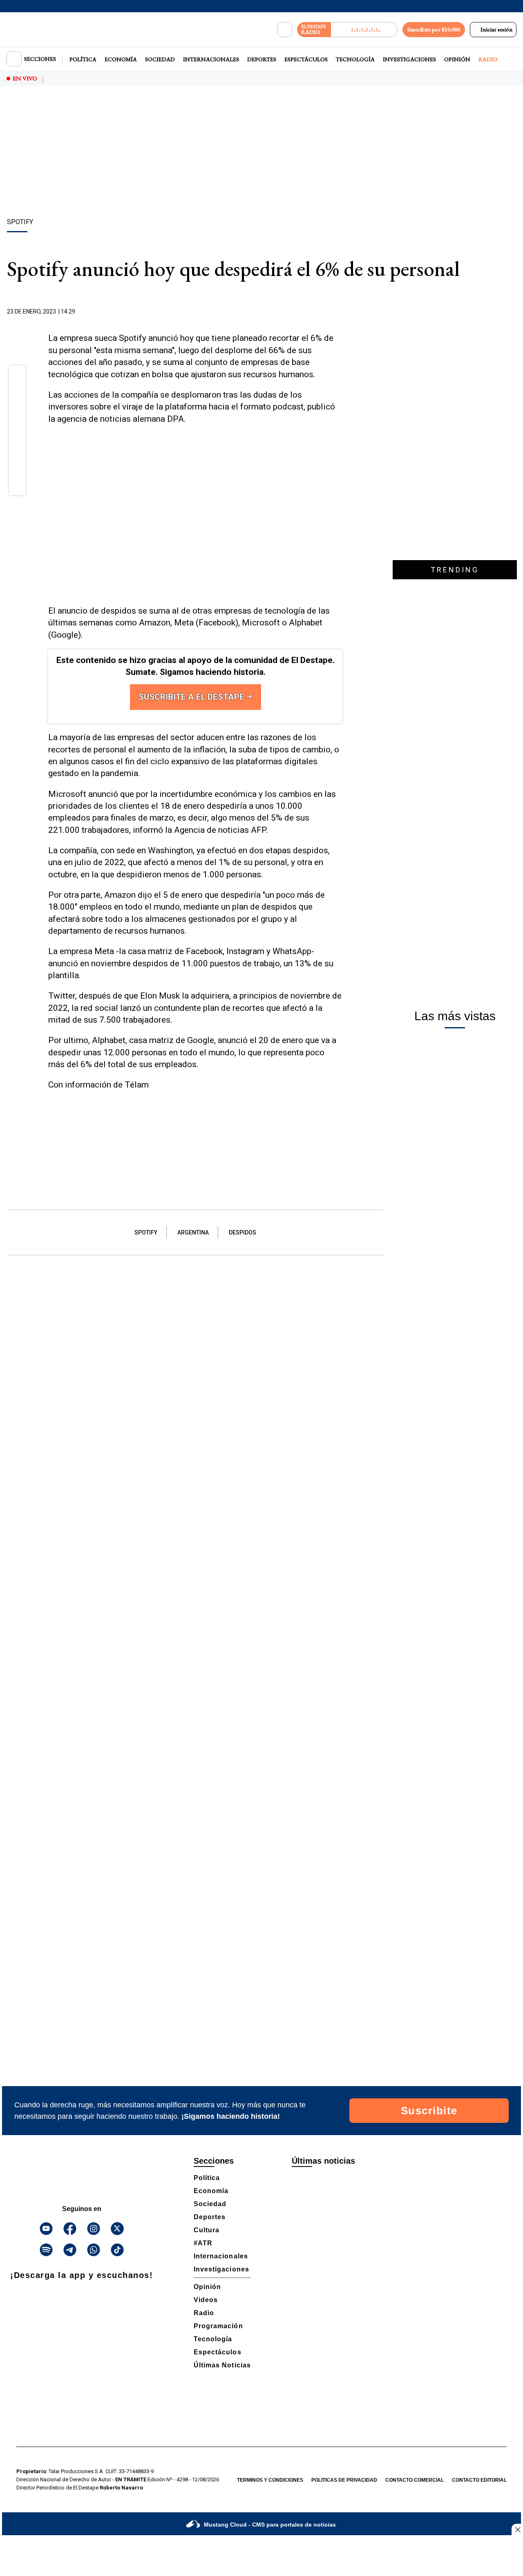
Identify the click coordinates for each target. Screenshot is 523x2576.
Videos (206, 2300)
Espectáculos (306, 59)
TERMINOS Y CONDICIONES (270, 2480)
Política (83, 59)
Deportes (262, 59)
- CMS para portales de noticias (270, 2525)
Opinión (457, 59)
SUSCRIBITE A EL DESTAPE (192, 697)
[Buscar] (285, 30)
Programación (218, 2326)
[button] (17, 376)
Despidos (243, 1232)
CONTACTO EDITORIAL (479, 2480)
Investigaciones (409, 59)
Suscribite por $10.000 (434, 29)
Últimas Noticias (222, 2365)
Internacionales (211, 59)
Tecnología (355, 59)
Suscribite (429, 2111)
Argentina (193, 1232)
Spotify (146, 1232)
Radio (488, 59)
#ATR (203, 2243)
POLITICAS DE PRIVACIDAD (344, 2480)
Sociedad (160, 59)
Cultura (207, 2230)
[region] (261, 153)
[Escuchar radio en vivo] (364, 30)
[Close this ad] (517, 2529)
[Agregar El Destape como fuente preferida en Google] (340, 312)
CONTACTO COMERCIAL (415, 2480)
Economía (121, 59)
